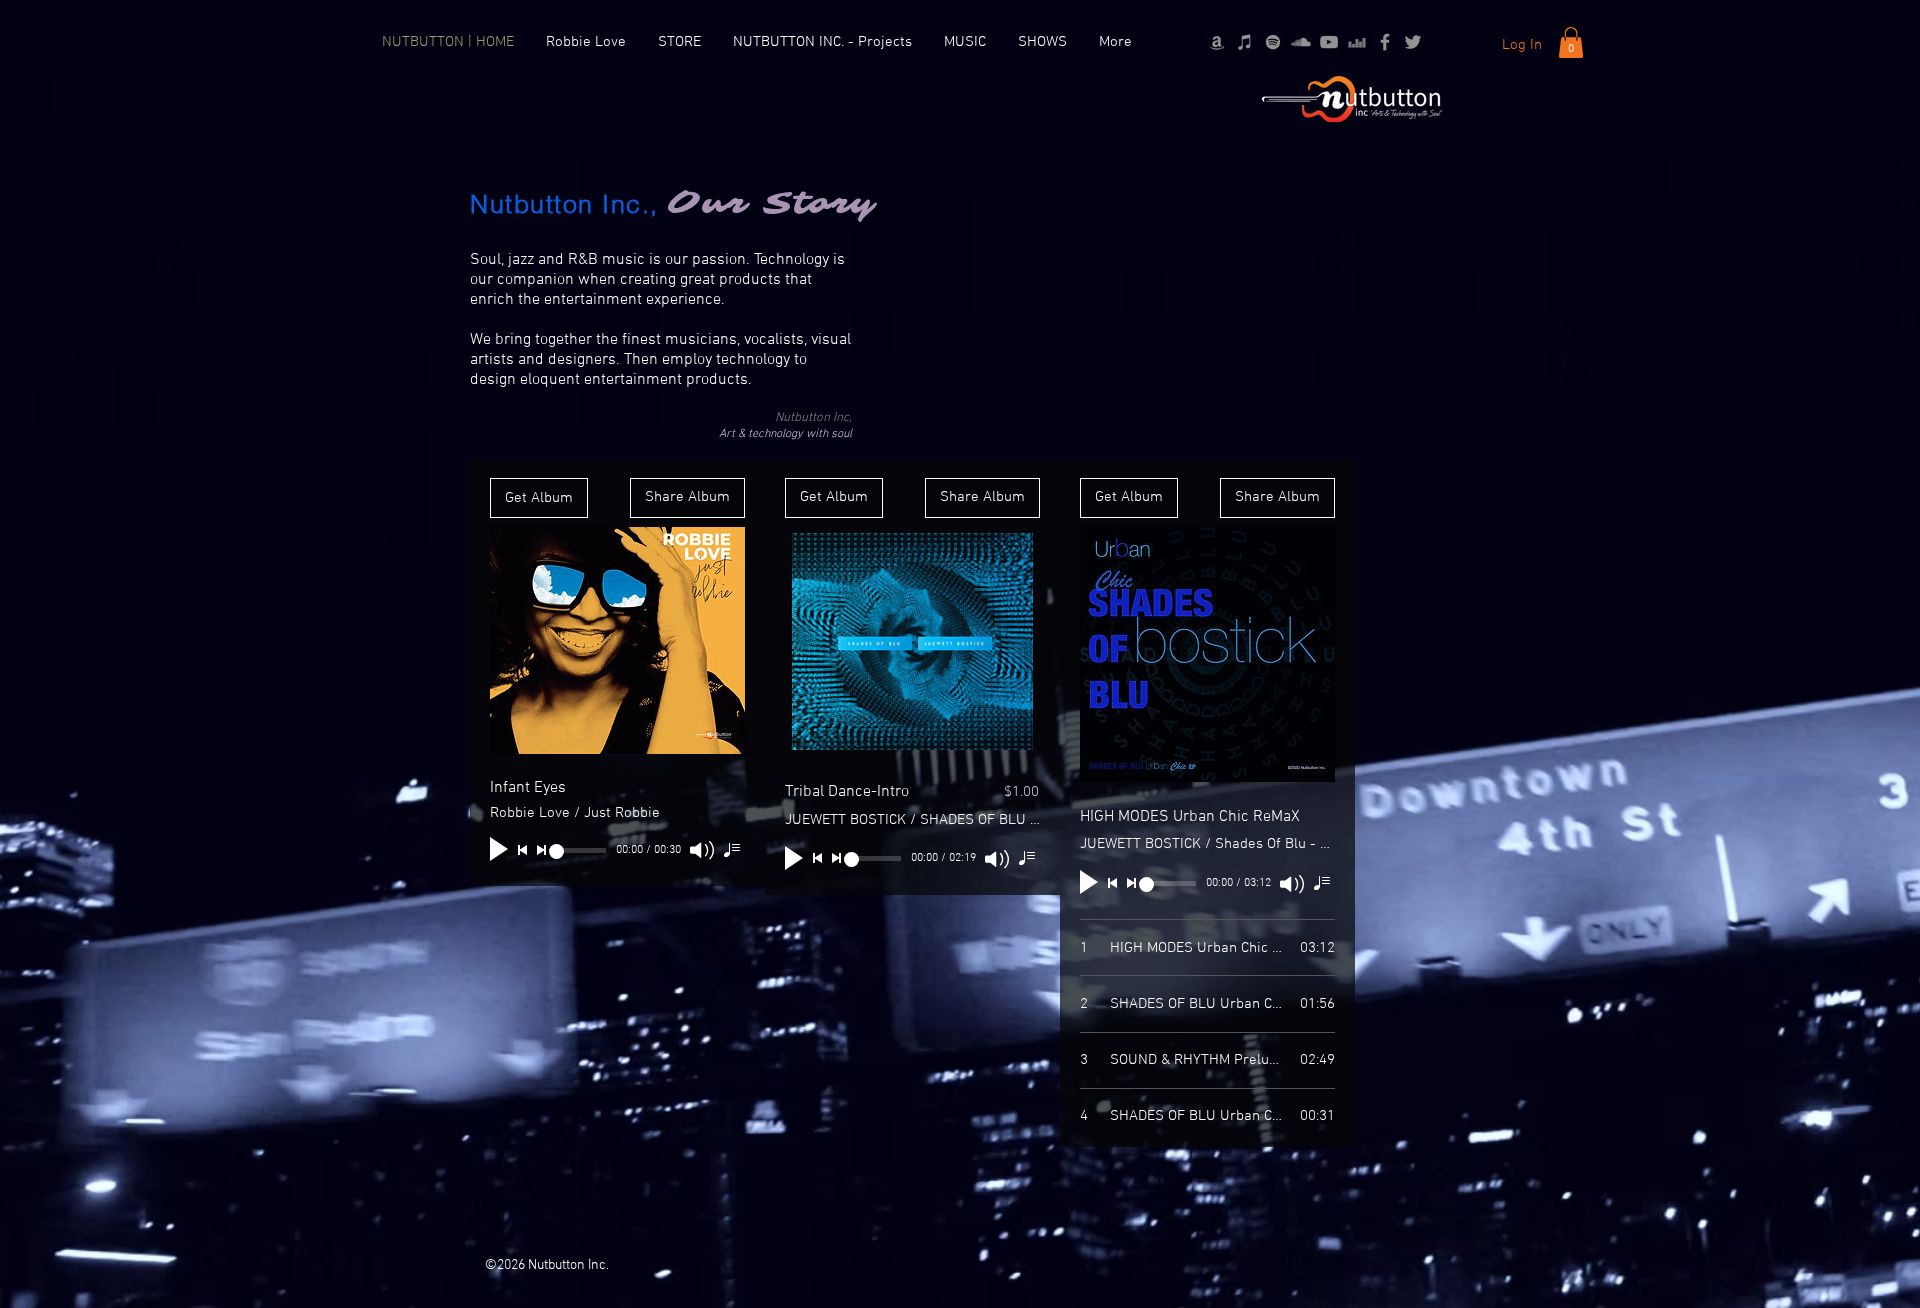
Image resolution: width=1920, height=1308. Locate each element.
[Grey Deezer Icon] (1357, 42)
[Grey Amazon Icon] (1217, 42)
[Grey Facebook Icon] (1385, 42)
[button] (1571, 42)
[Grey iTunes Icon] (1245, 42)
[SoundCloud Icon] (1301, 42)
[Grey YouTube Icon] (1329, 42)
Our (707, 203)
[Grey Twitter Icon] (1413, 42)
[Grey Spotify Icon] (1273, 42)
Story (812, 203)
